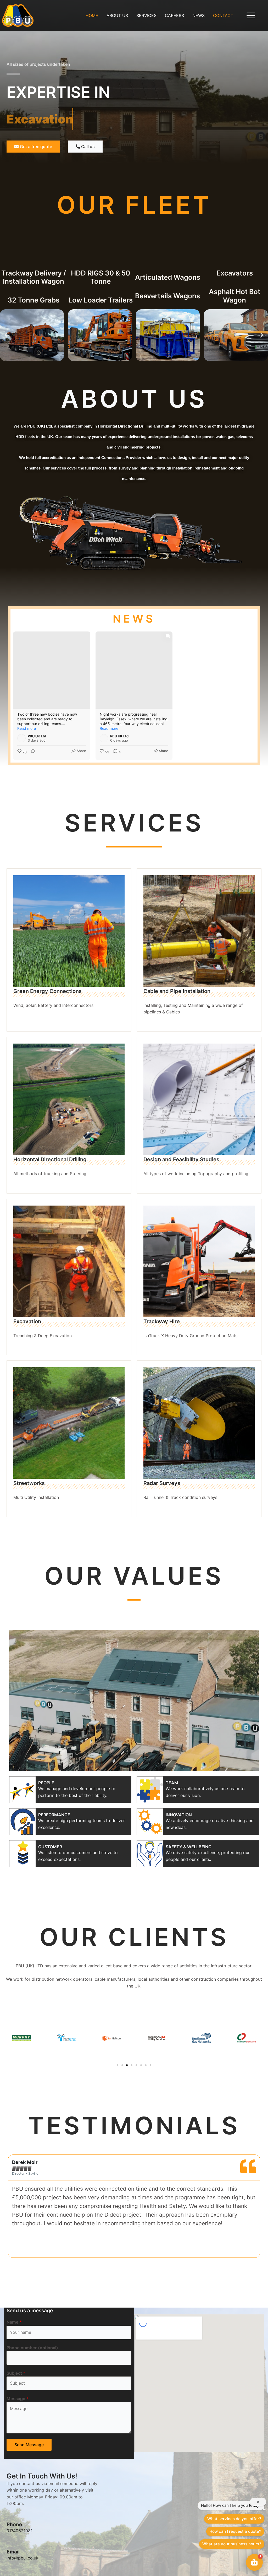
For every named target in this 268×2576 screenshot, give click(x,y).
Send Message (29, 2556)
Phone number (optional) (32, 2458)
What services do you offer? (234, 2519)
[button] (6, 335)
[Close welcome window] (258, 2502)
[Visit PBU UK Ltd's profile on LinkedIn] (21, 738)
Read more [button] (27, 728)
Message (18, 2509)
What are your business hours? (232, 2544)
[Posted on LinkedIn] (83, 738)
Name (14, 2433)
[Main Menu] (251, 15)
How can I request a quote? (235, 2531)
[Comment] (31, 752)
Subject (16, 2484)
